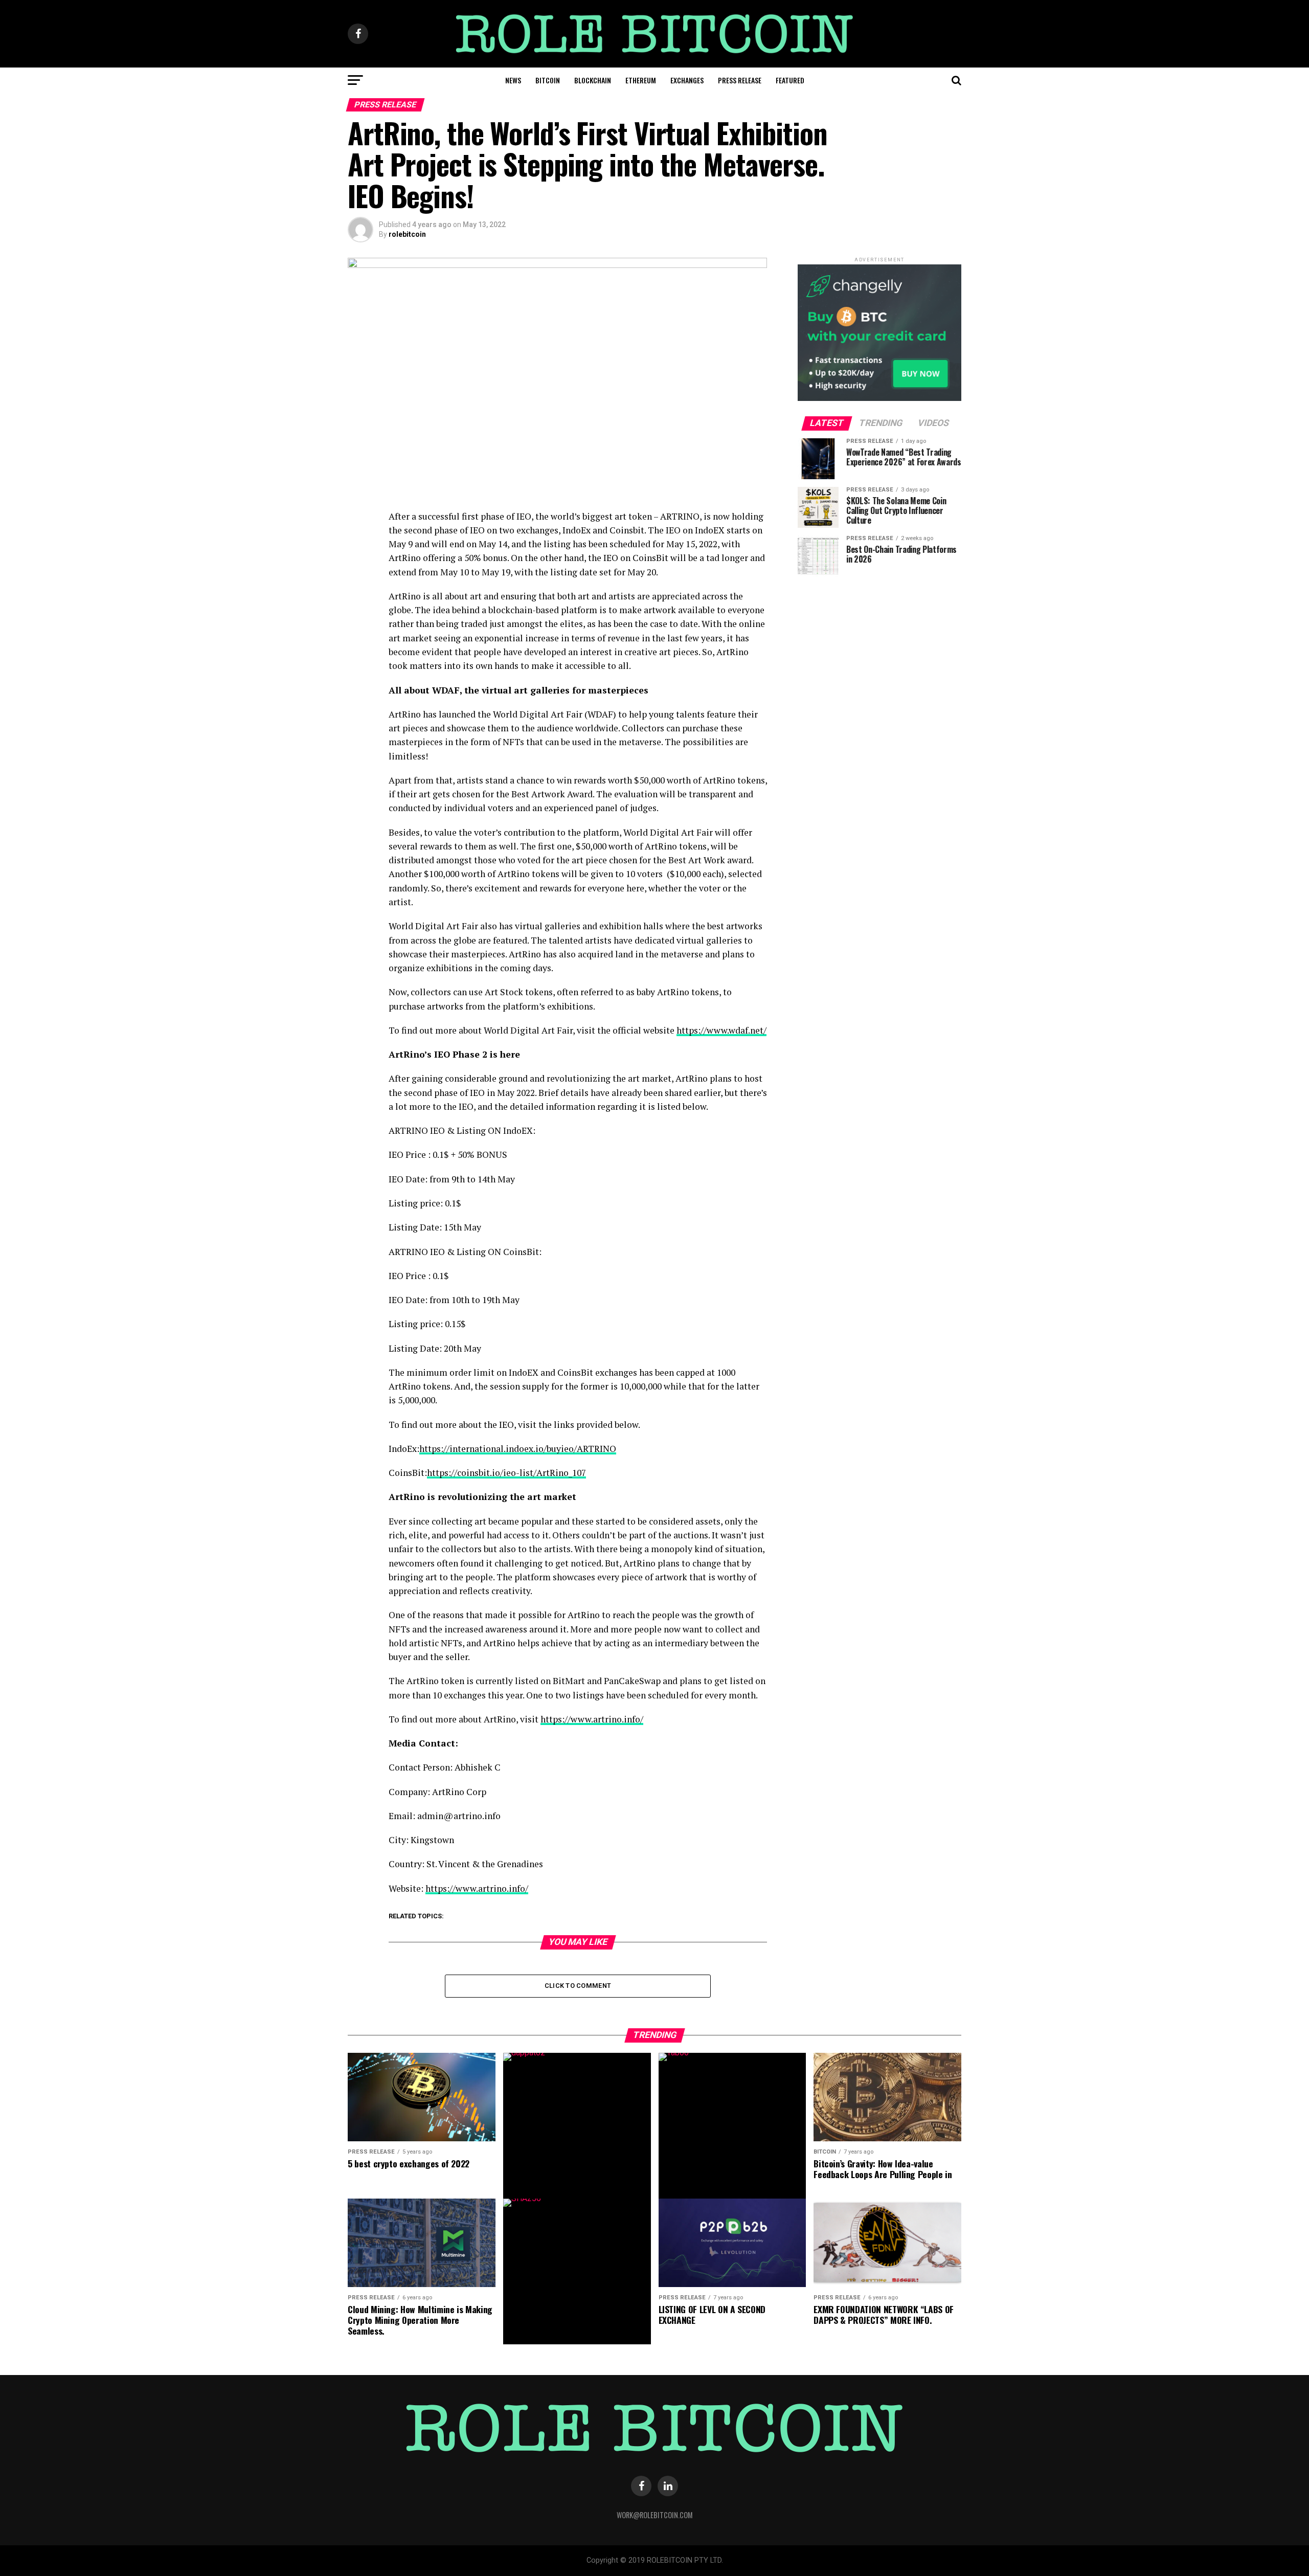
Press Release (740, 80)
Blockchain (593, 80)
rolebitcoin (407, 234)
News (513, 80)
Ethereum (641, 80)
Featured (790, 80)
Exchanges (687, 80)
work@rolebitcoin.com (655, 2515)
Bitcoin (548, 80)
